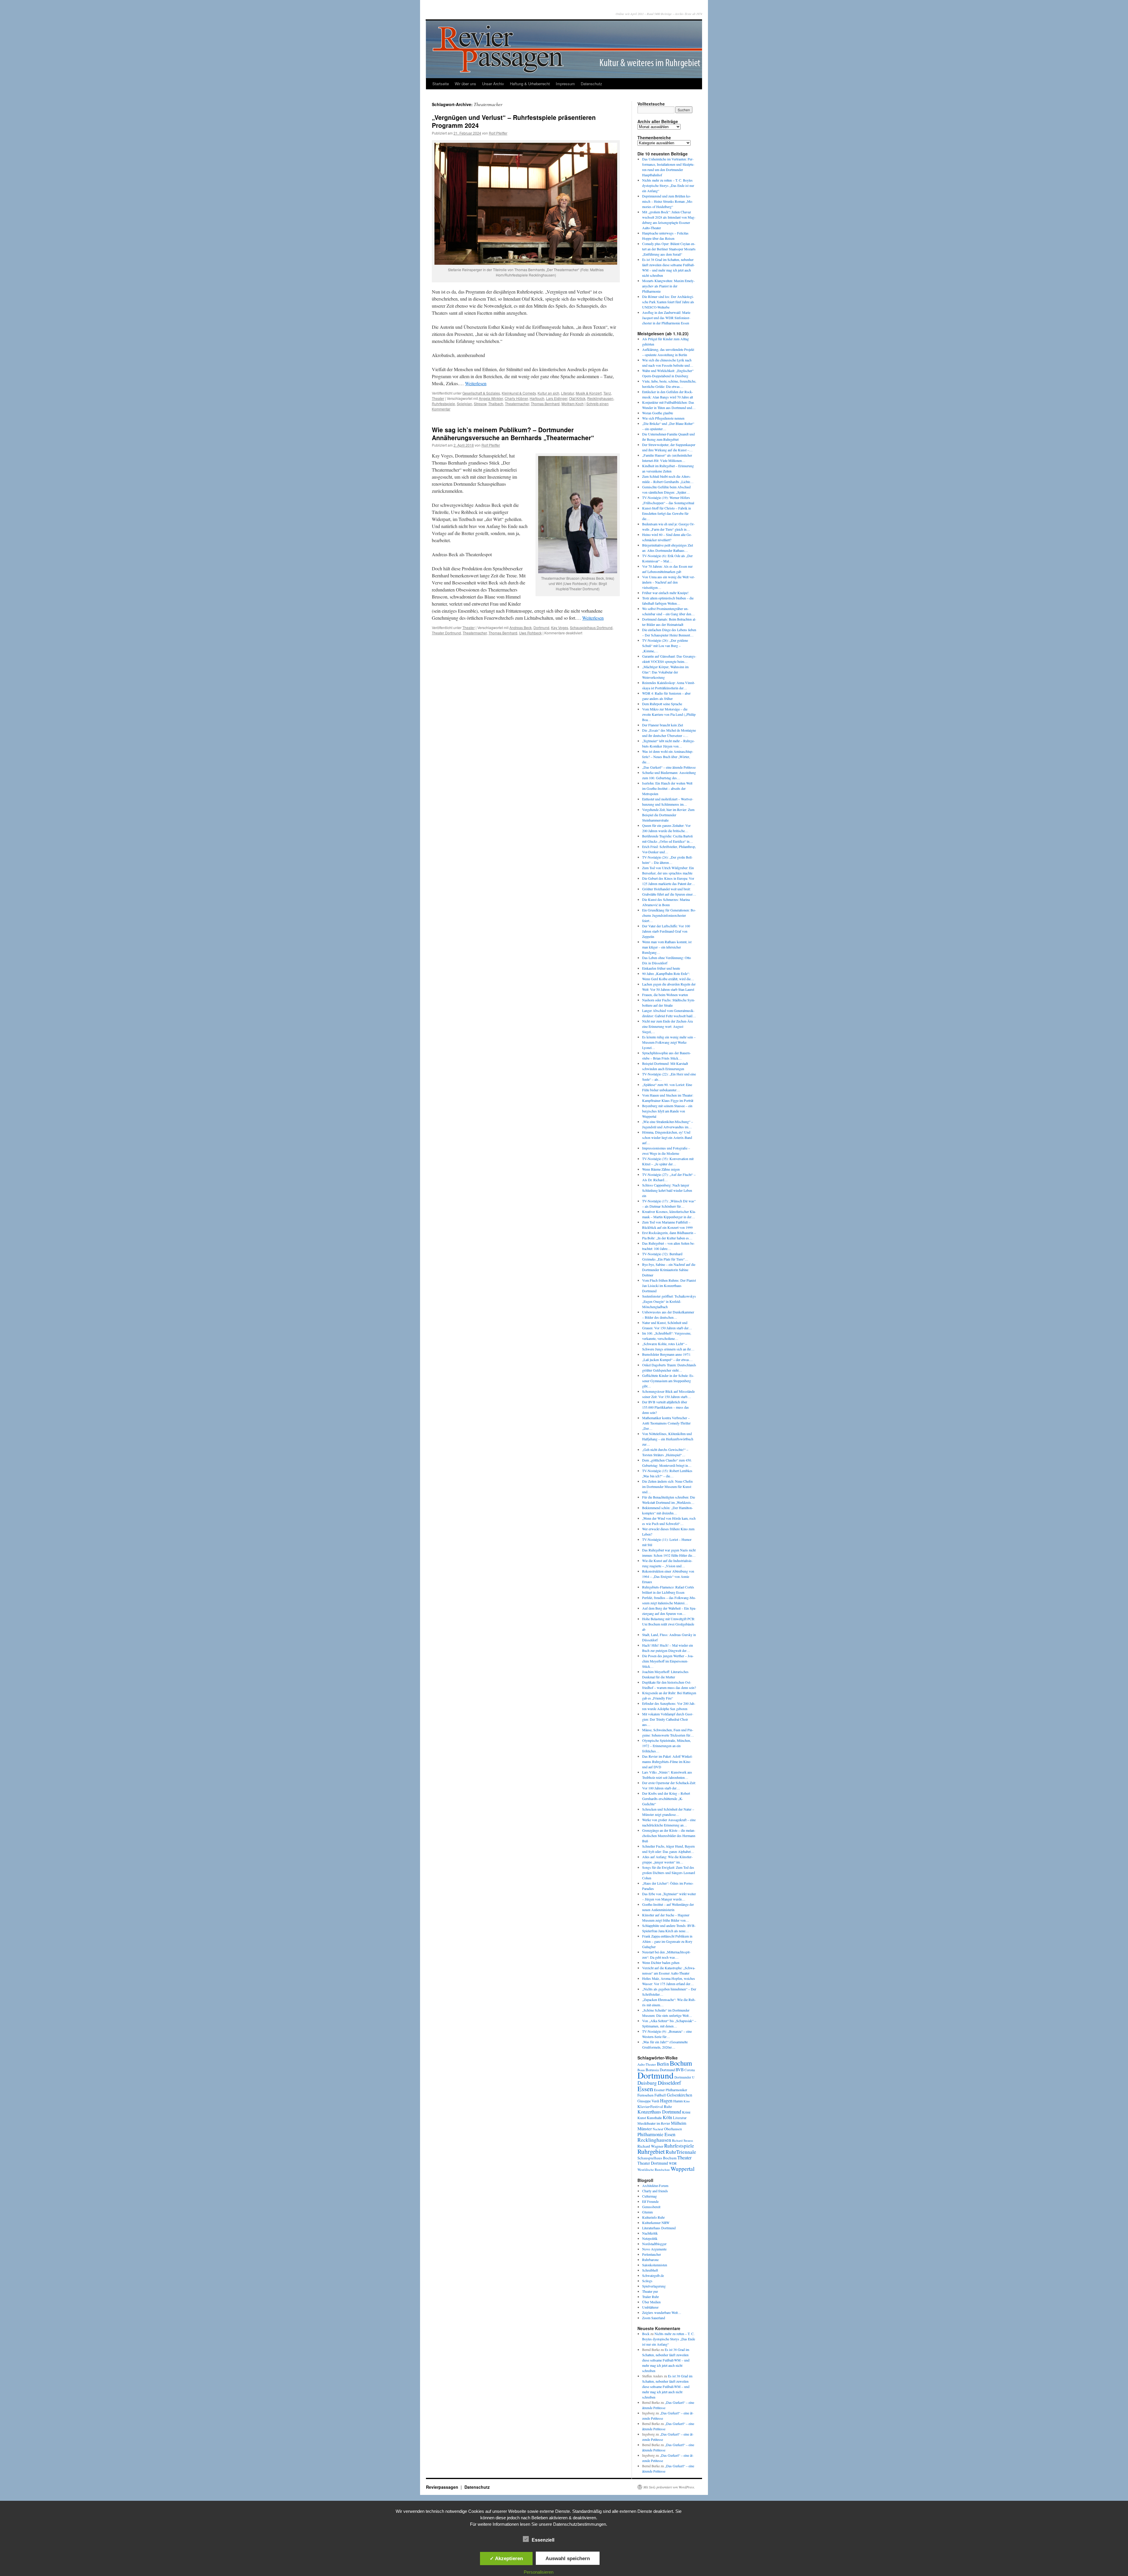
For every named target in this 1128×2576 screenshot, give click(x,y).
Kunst (642, 2118)
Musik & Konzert (589, 393)
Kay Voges (560, 627)
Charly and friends (655, 2191)
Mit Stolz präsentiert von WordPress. (669, 2487)
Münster (645, 2128)
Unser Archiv (493, 84)
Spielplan (464, 404)
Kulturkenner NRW (656, 2223)
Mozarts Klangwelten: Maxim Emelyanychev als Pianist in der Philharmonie (668, 286)
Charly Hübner (516, 398)
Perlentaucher (652, 2254)
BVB (680, 2070)
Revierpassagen (443, 2487)
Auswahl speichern (568, 2558)
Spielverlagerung (654, 2286)
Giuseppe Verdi (648, 2101)
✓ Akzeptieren (506, 2558)
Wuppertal (683, 2169)
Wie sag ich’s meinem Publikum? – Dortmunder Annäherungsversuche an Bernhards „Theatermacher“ (513, 434)
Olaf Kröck (577, 398)
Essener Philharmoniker (670, 2090)
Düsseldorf (669, 2083)
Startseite (441, 84)
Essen (645, 2089)
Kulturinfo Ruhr (653, 2217)
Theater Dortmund (446, 633)
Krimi (686, 2112)
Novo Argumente (654, 2249)
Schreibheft (650, 2270)
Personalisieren (539, 2572)
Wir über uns (465, 84)
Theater (438, 398)
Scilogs (647, 2281)
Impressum (565, 84)
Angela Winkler (491, 398)
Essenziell (543, 2540)
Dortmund (541, 627)
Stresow (480, 404)
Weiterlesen (476, 383)
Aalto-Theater (647, 2064)
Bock (646, 2334)
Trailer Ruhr (651, 2297)
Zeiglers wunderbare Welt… (662, 2312)
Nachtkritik (650, 2233)
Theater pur (650, 2291)
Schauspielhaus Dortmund (591, 627)
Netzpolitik (650, 2238)
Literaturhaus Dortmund (659, 2228)
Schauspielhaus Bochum (657, 2158)
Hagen (666, 2101)
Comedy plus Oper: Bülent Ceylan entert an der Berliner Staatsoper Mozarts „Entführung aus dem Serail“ (669, 249)
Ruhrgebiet (651, 2151)
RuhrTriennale (681, 2152)
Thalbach (496, 404)
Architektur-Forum (655, 2186)
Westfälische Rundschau (654, 2169)
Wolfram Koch (573, 404)
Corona (690, 2070)
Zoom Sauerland (654, 2318)
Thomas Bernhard (545, 404)
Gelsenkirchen (679, 2095)
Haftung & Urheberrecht (530, 84)
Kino (687, 2101)
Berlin (663, 2064)
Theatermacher (517, 404)
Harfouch (537, 398)
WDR (673, 2163)
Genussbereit (651, 2207)
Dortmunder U (684, 2077)
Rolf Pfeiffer (498, 133)
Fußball (660, 2095)
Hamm (678, 2101)
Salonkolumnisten (655, 2265)
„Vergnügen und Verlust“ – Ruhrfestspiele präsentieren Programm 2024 (514, 121)
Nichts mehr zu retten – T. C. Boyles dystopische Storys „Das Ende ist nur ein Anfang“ (668, 185)
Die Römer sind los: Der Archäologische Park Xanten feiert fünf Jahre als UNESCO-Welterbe (668, 302)
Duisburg (647, 2083)
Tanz (607, 393)
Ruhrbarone (650, 2260)
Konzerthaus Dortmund (659, 2112)
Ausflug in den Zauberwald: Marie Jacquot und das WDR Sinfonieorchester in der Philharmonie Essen (666, 318)
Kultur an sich (548, 393)
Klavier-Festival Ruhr (655, 2106)
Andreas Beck (521, 627)
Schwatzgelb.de (653, 2275)
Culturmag (649, 2196)
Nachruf (658, 2129)
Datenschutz (591, 84)
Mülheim (679, 2123)
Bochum (681, 2063)
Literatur (568, 393)
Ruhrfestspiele (443, 404)
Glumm (647, 2212)
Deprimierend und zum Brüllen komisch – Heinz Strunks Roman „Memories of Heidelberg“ (668, 201)
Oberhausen (673, 2129)
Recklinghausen (600, 398)
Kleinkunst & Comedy (519, 393)
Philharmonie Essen (656, 2134)
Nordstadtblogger (654, 2244)
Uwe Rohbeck (530, 633)
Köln (667, 2117)
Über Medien (651, 2302)
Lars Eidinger (557, 398)
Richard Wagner (650, 2146)
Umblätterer (650, 2307)
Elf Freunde (650, 2201)
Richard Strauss (683, 2140)
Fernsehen (646, 2095)
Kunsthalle (654, 2118)
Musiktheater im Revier (654, 2123)
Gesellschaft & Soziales (481, 393)
